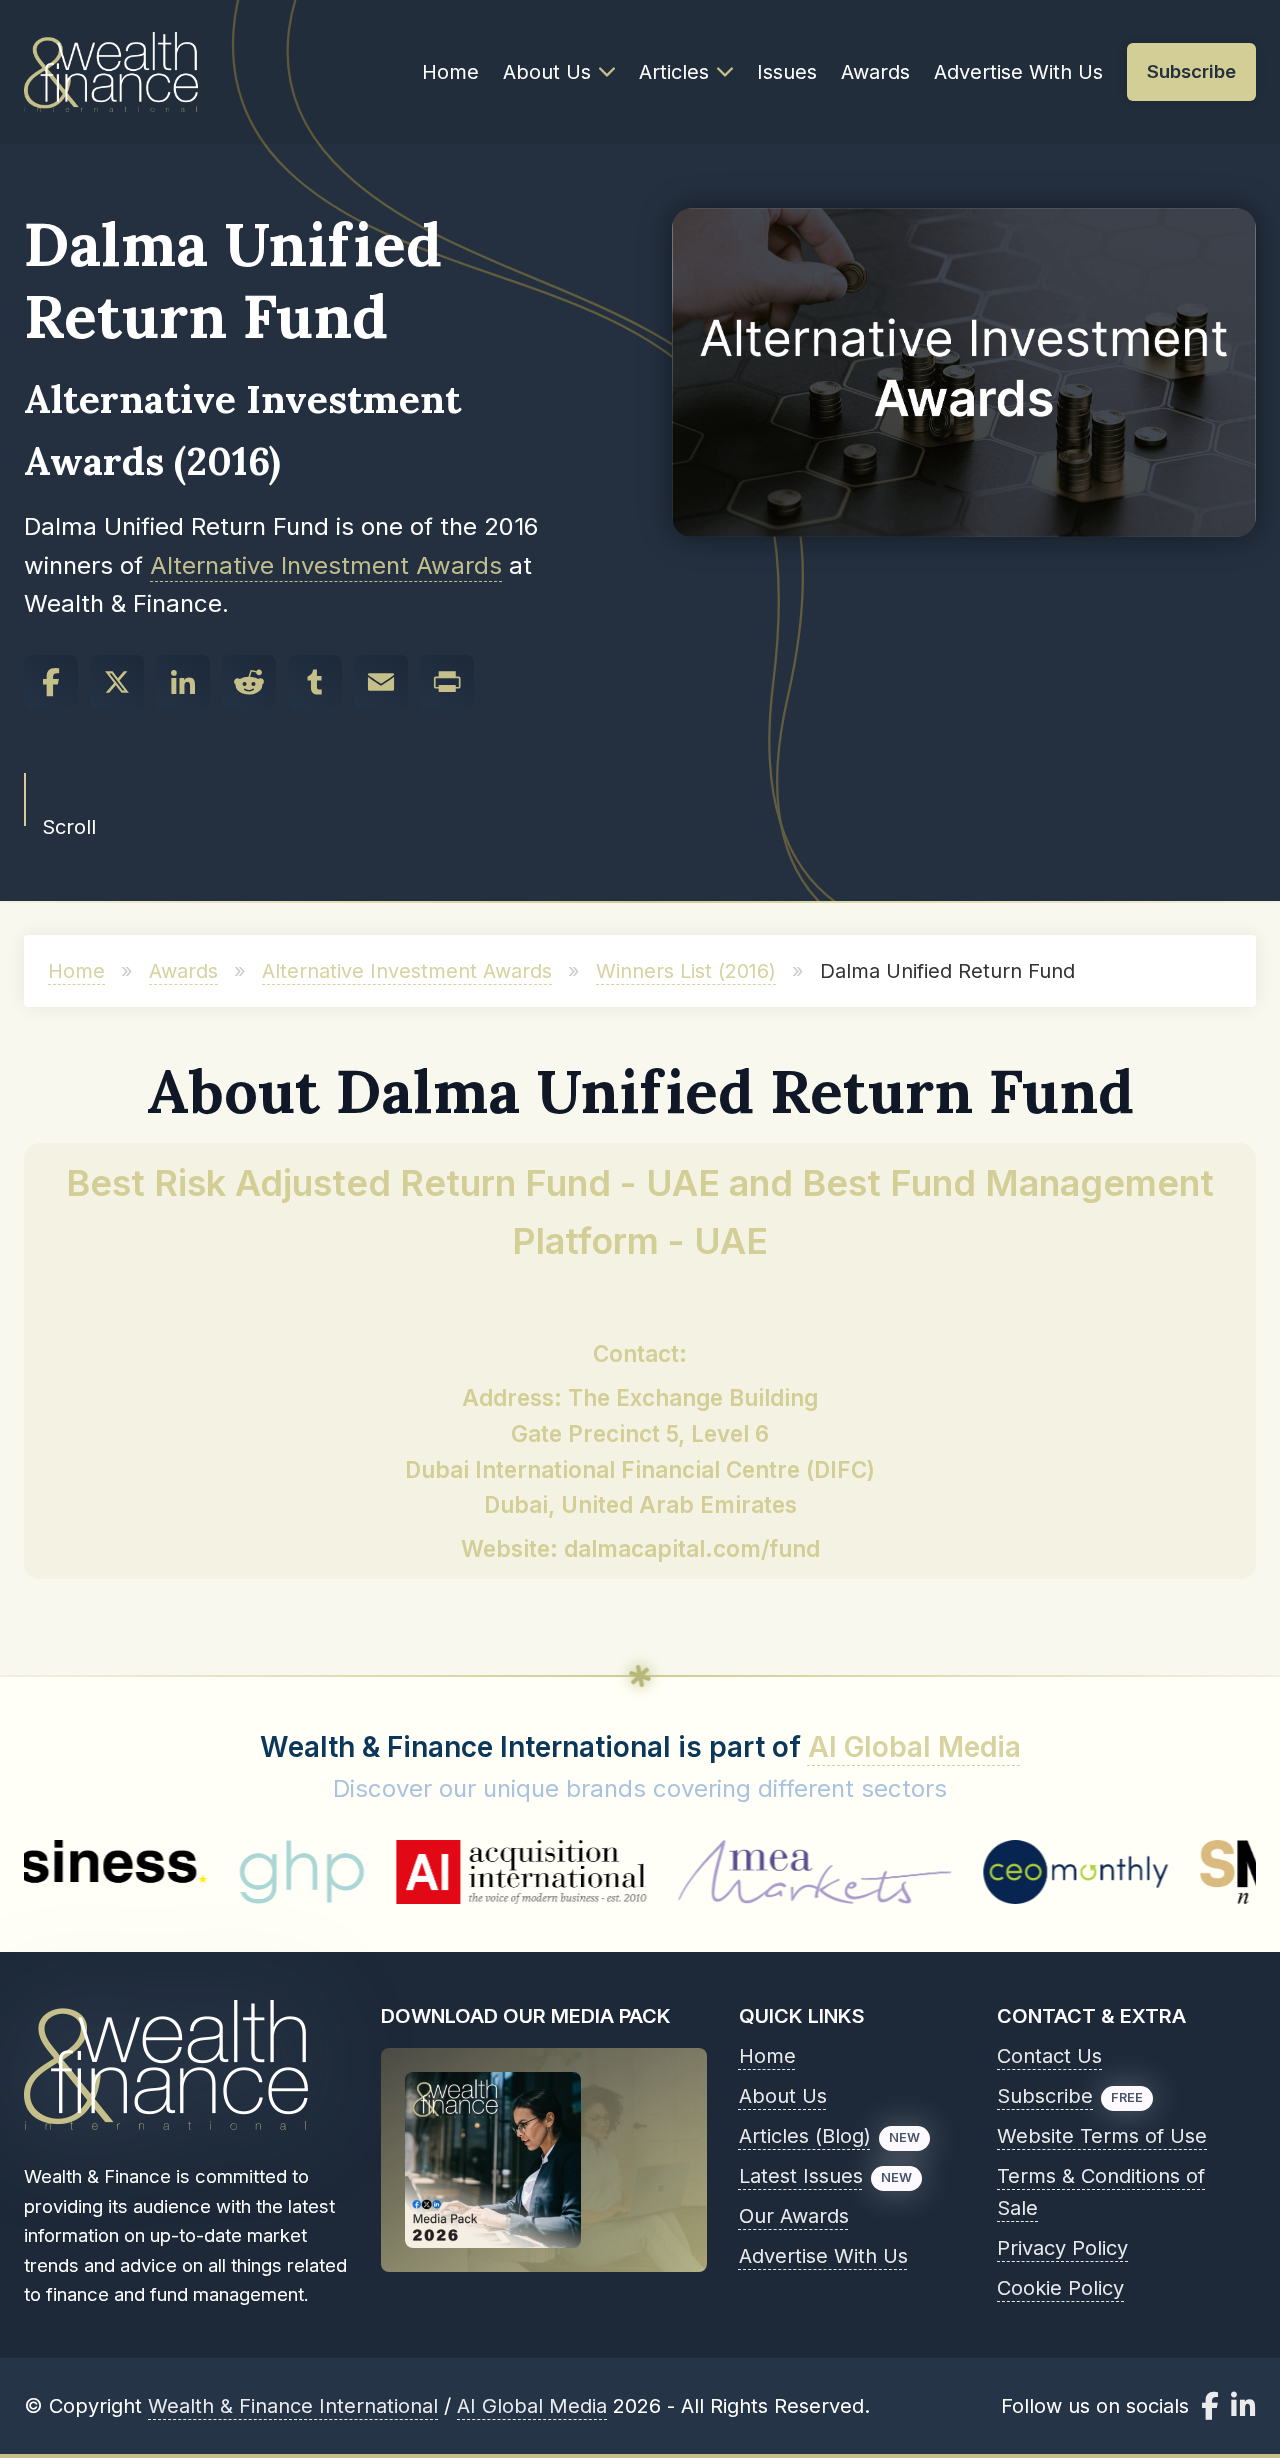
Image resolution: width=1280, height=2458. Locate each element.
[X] (117, 682)
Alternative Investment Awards (326, 565)
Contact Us (1049, 2056)
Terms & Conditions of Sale (1101, 2192)
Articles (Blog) (805, 2136)
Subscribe (1045, 2096)
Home (450, 72)
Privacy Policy (1062, 2248)
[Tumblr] (315, 682)
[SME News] (1161, 1872)
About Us (547, 72)
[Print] (447, 682)
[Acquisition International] (421, 1872)
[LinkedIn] (183, 682)
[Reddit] (249, 682)
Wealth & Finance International (293, 2406)
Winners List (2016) (686, 971)
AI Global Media (914, 1747)
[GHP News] (201, 1872)
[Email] (381, 682)
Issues (787, 72)
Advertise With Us (1018, 72)
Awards (875, 72)
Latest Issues (801, 2176)
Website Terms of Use (1102, 2136)
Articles (674, 72)
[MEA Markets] (714, 1872)
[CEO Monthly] (976, 1872)
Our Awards (794, 2216)
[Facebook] (51, 682)
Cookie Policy (1060, 2288)
